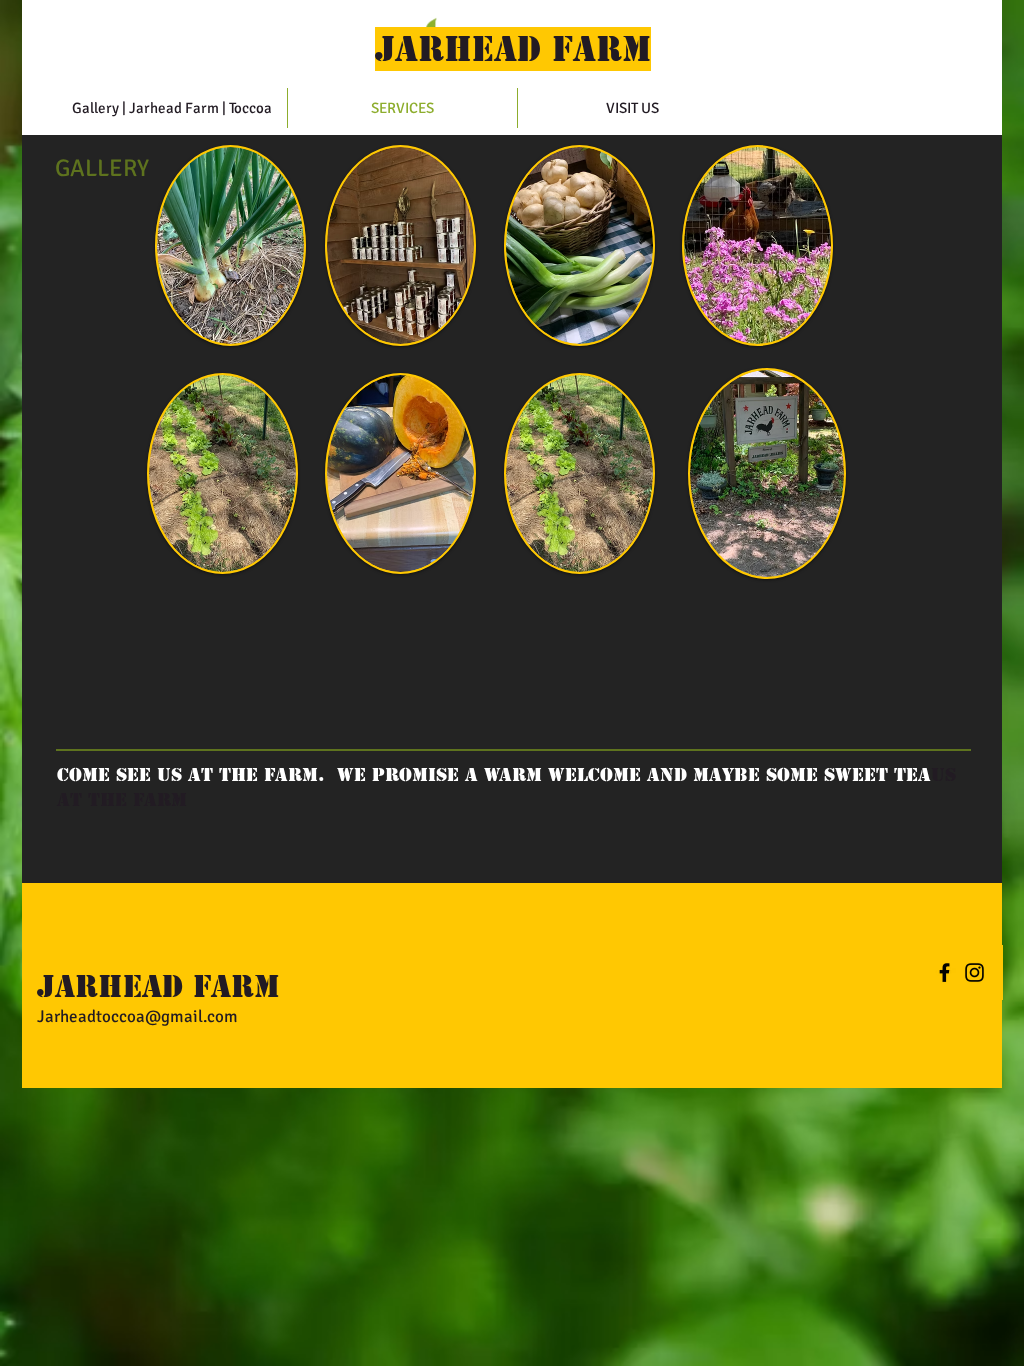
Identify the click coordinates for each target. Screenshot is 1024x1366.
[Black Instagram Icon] (974, 972)
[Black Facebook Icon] (944, 972)
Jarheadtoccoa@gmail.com (137, 1016)
